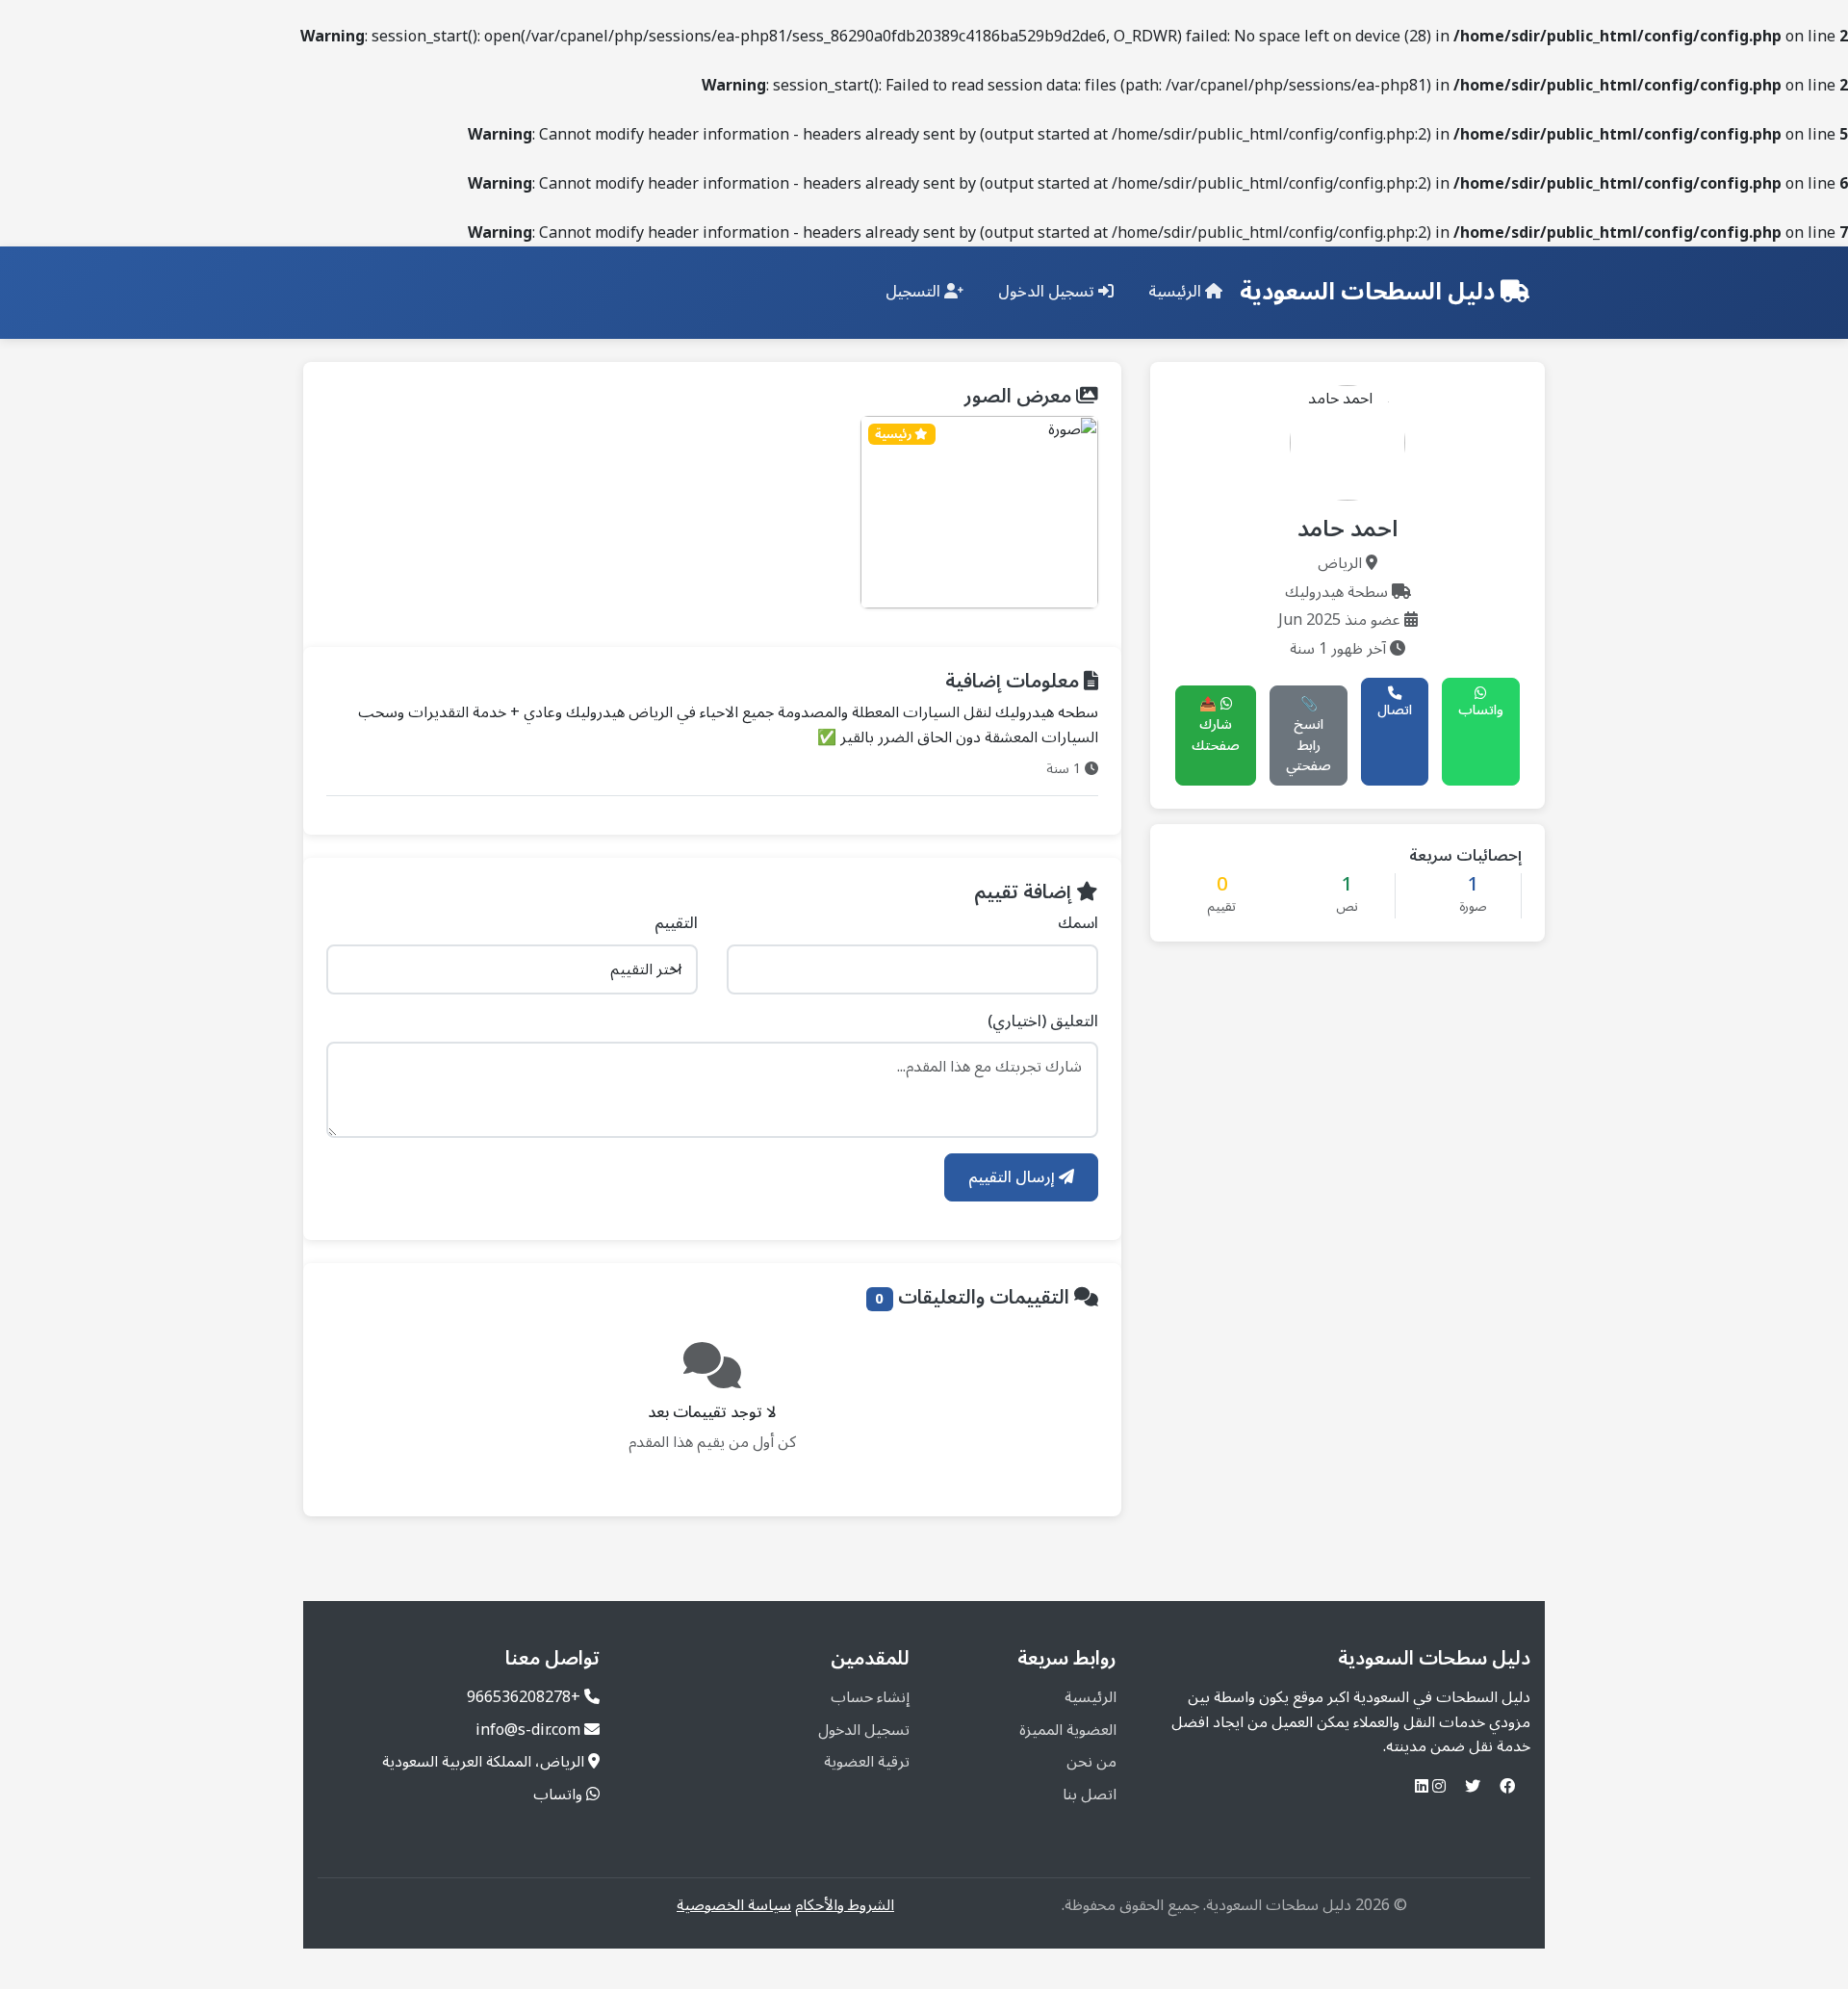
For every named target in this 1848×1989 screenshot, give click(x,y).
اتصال (1395, 710)
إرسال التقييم (1014, 1177)
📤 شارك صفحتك (1216, 725)
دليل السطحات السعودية (1370, 293)
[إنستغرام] (1439, 1787)
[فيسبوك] (1507, 1787)
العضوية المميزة (1068, 1730)
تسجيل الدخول (1048, 292)
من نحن (1091, 1762)
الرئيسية (1177, 292)
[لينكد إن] (1422, 1787)
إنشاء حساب (870, 1697)
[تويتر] (1473, 1787)
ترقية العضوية (867, 1762)
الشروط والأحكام (845, 1905)
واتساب (1481, 710)
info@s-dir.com (528, 1730)
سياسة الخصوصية (734, 1905)
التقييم (676, 924)
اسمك (1078, 924)
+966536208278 (524, 1697)
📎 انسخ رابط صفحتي (1309, 736)
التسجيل (915, 292)
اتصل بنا (1090, 1795)
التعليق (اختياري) (1043, 1022)
